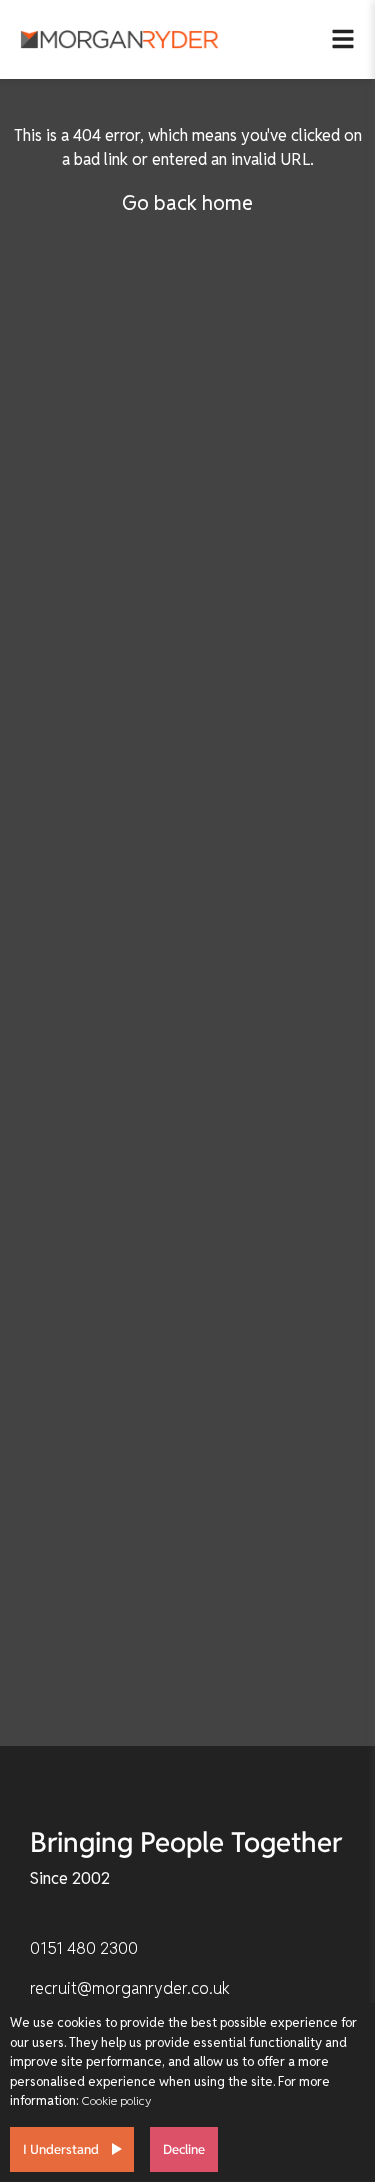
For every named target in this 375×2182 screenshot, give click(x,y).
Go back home (187, 203)
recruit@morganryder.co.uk (130, 1988)
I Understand (61, 2149)
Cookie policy (116, 2100)
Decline (184, 2149)
